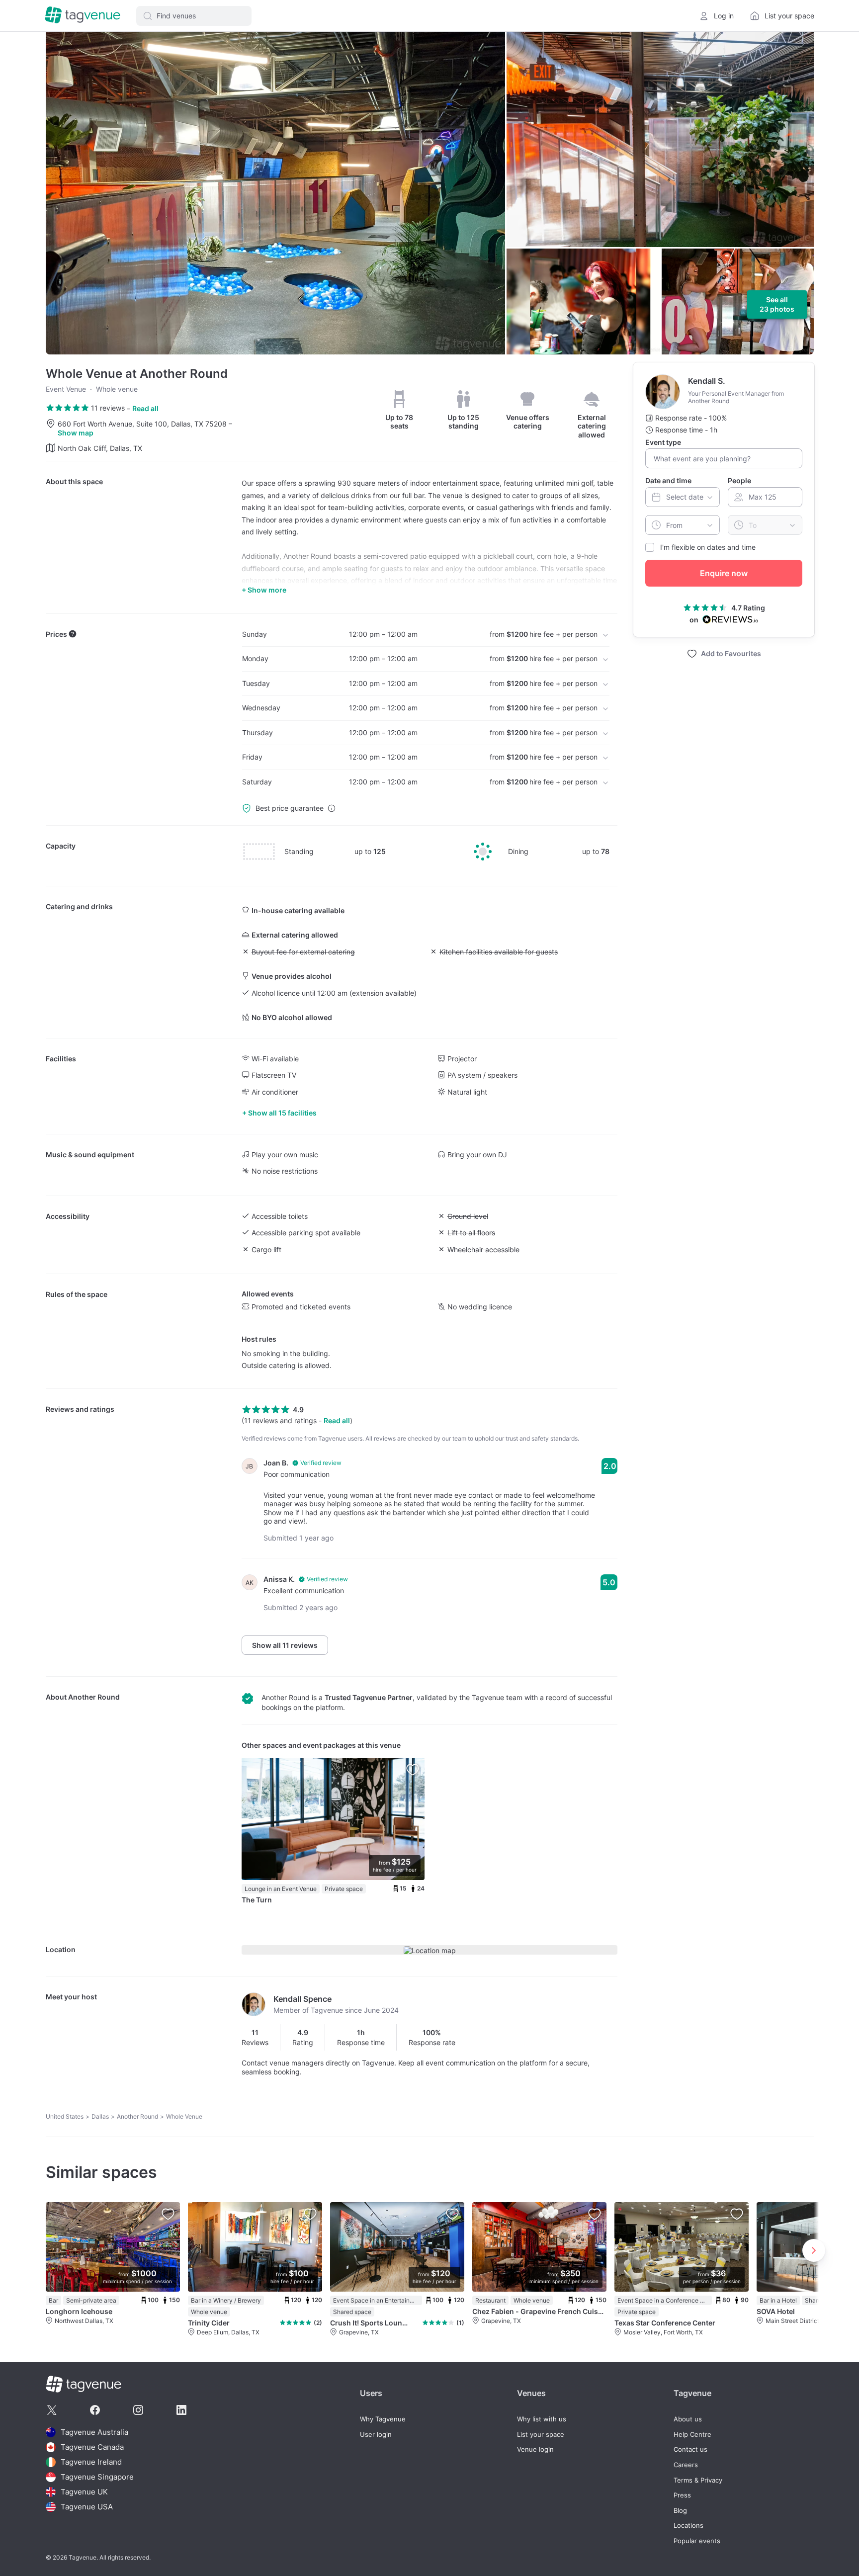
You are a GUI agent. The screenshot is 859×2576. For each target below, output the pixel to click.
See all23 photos (777, 304)
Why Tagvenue (383, 2419)
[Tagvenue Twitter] (52, 2410)
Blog (680, 2511)
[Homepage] (83, 16)
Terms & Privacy (698, 2480)
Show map (76, 433)
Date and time (668, 480)
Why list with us (542, 2419)
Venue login (535, 2449)
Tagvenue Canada (92, 2447)
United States (65, 2116)
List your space (541, 2435)
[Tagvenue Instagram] (138, 2410)
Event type (663, 442)
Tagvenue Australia (94, 2432)
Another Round (94, 1697)
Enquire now (724, 573)
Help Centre (692, 2435)
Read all (145, 408)
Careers (686, 2465)
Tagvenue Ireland (91, 2462)
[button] (194, 16)
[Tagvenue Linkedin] (181, 2410)
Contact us (690, 2449)
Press (682, 2495)
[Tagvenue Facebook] (95, 2410)
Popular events (697, 2541)
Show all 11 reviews (285, 1645)
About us (688, 2419)
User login (376, 2435)
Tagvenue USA (87, 2507)
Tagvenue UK (84, 2492)
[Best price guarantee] (332, 808)
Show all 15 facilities (282, 1113)
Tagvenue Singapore (97, 2477)
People (739, 480)
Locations (688, 2526)
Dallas (100, 2116)
